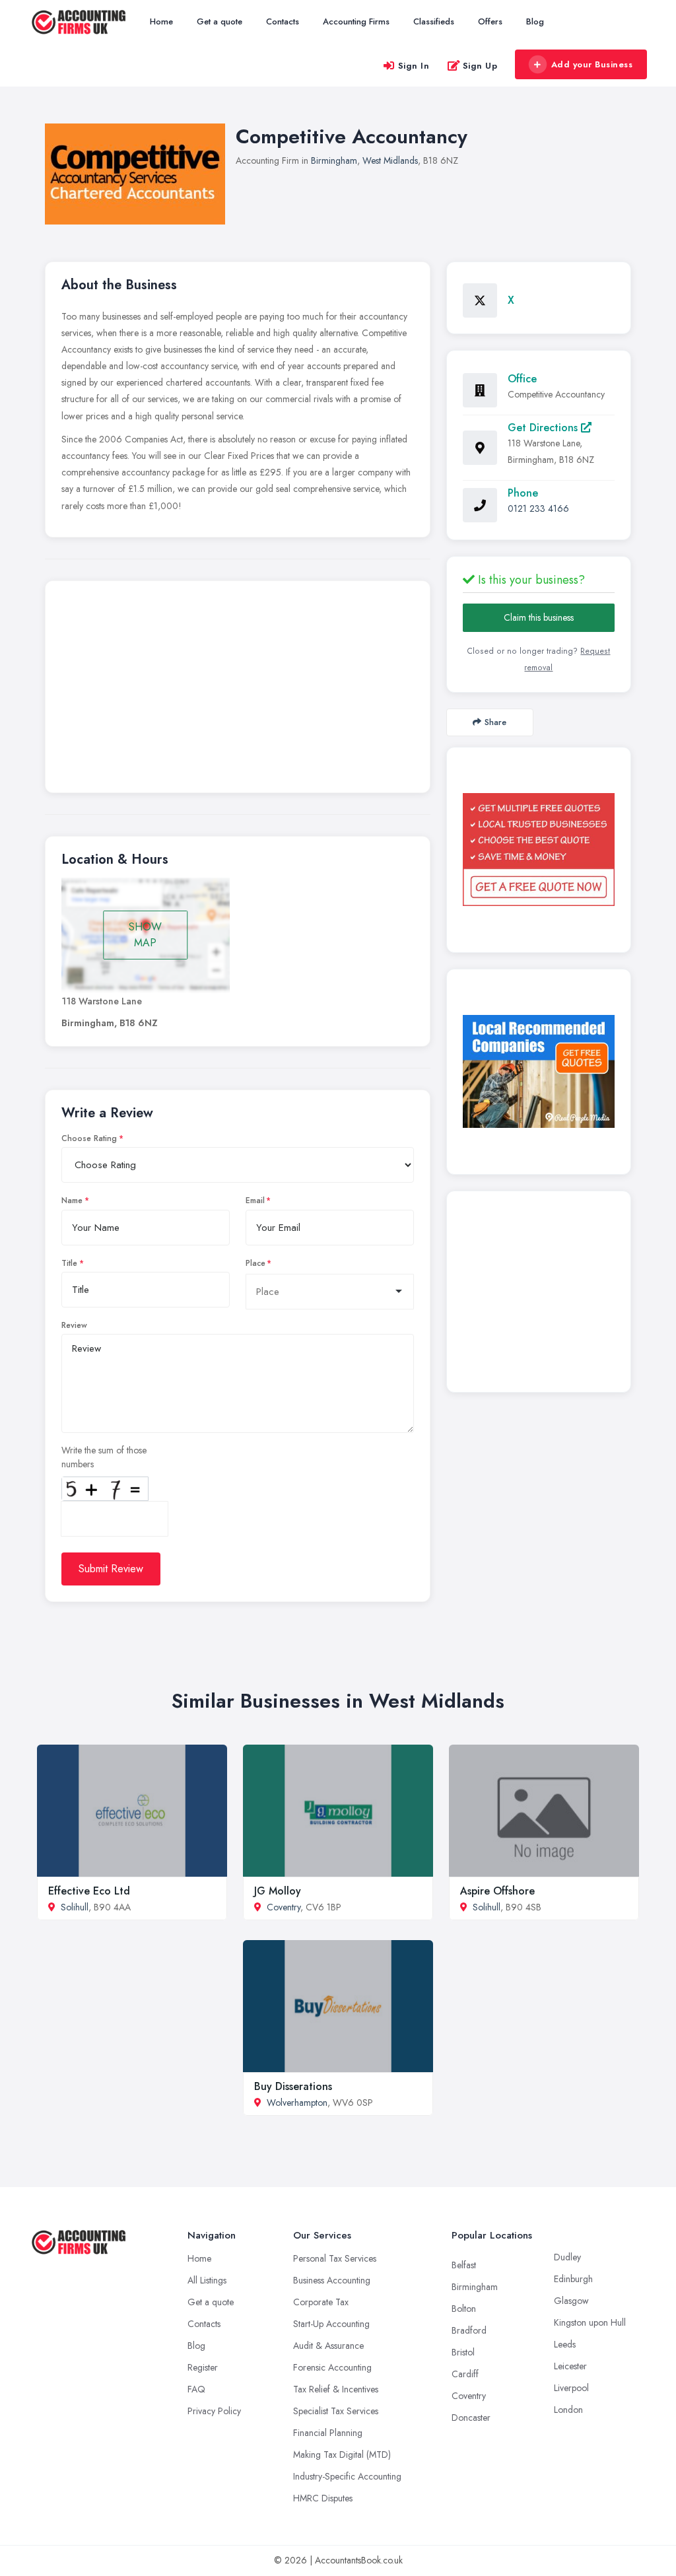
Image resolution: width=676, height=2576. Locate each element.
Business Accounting (332, 2280)
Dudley (567, 2257)
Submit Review (111, 1569)
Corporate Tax (321, 2302)
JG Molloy (278, 1891)
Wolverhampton (297, 2103)
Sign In (414, 66)
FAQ (196, 2389)
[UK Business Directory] (539, 1071)
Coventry (284, 1907)
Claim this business (539, 617)
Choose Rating (89, 1138)
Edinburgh (573, 2279)
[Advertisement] (238, 690)
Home (161, 21)
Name (72, 1201)
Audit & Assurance (328, 2346)
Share (495, 722)
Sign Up (480, 66)
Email (255, 1201)
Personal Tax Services (335, 2258)
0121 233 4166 (538, 508)
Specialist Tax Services (336, 2411)
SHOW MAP (145, 935)
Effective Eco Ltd (89, 1891)
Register (203, 2367)
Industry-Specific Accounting (347, 2476)
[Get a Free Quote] (539, 850)
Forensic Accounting (332, 2367)
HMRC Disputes (323, 2498)
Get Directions (544, 428)
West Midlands (390, 160)
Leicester (570, 2366)
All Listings (207, 2280)
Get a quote (220, 21)
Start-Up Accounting (331, 2324)
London (568, 2410)
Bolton (464, 2309)
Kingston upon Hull (590, 2322)
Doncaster (471, 2418)
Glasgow (571, 2301)
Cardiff (465, 2374)
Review (74, 1325)
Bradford (469, 2330)
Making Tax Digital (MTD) (342, 2454)
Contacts (283, 21)
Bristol (463, 2352)
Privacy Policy (214, 2411)
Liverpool (571, 2388)
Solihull (75, 1907)
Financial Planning (328, 2433)
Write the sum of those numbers (104, 1457)
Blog (535, 21)
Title (69, 1263)
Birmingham (334, 160)
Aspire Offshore (497, 1891)
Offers (490, 21)
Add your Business (592, 64)
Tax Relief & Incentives (336, 2389)
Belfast (464, 2265)
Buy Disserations (293, 2086)
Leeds (565, 2344)
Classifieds (434, 21)
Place (255, 1263)
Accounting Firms (356, 21)
